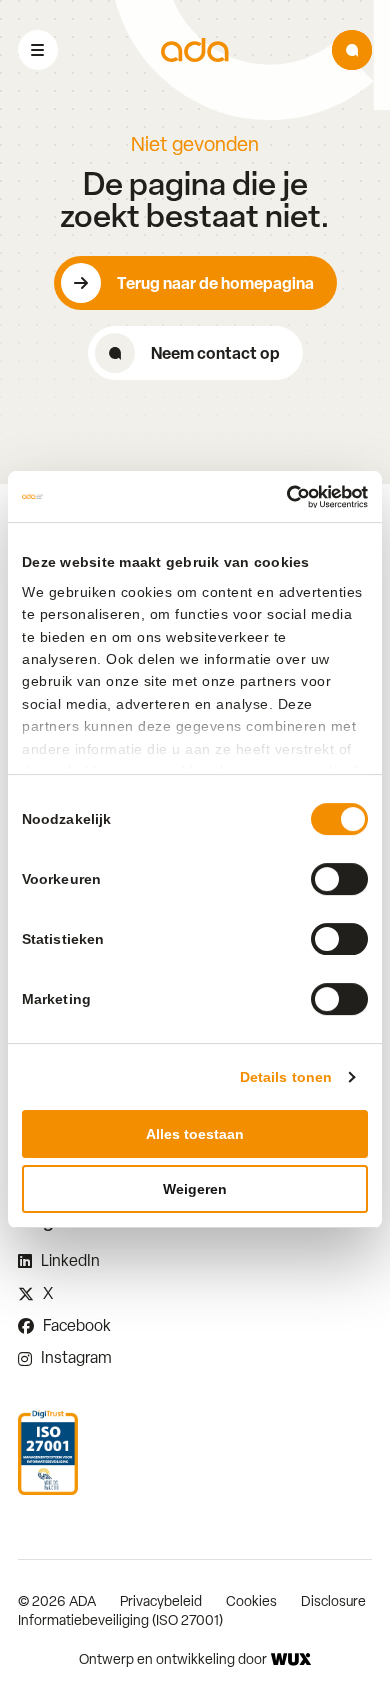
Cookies (251, 1601)
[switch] (339, 879)
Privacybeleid (161, 1601)
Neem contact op (215, 353)
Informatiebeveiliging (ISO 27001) (120, 1620)
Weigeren (195, 1189)
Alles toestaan (195, 1134)
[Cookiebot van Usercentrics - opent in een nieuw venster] (281, 497)
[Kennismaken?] (352, 50)
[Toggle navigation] (38, 50)
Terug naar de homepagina (215, 283)
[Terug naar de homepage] (195, 50)
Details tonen (286, 1077)
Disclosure (333, 1601)
